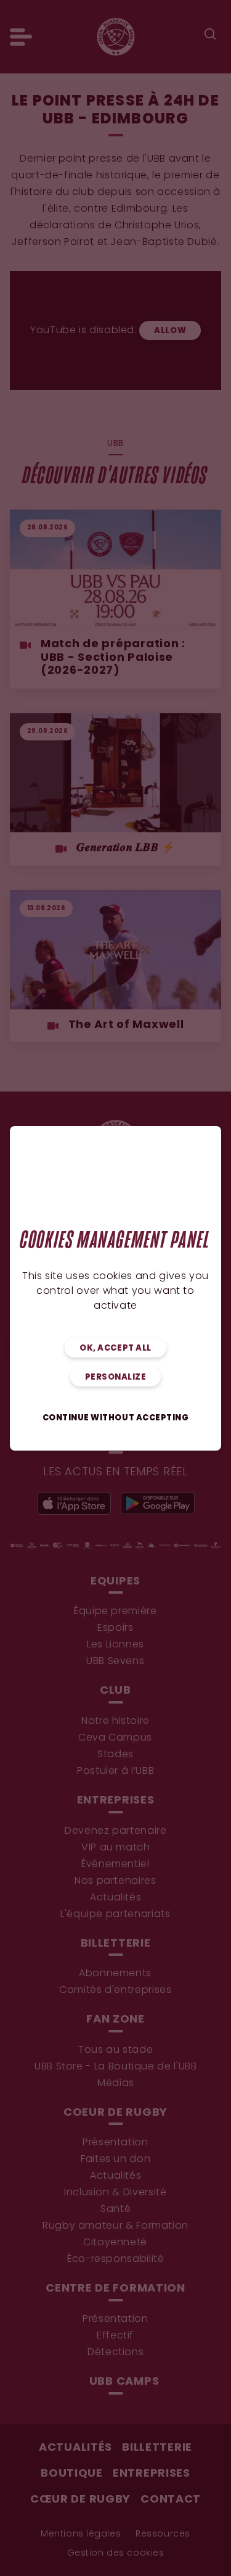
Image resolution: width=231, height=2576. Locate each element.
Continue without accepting (116, 1418)
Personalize (116, 1377)
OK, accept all (115, 1348)
